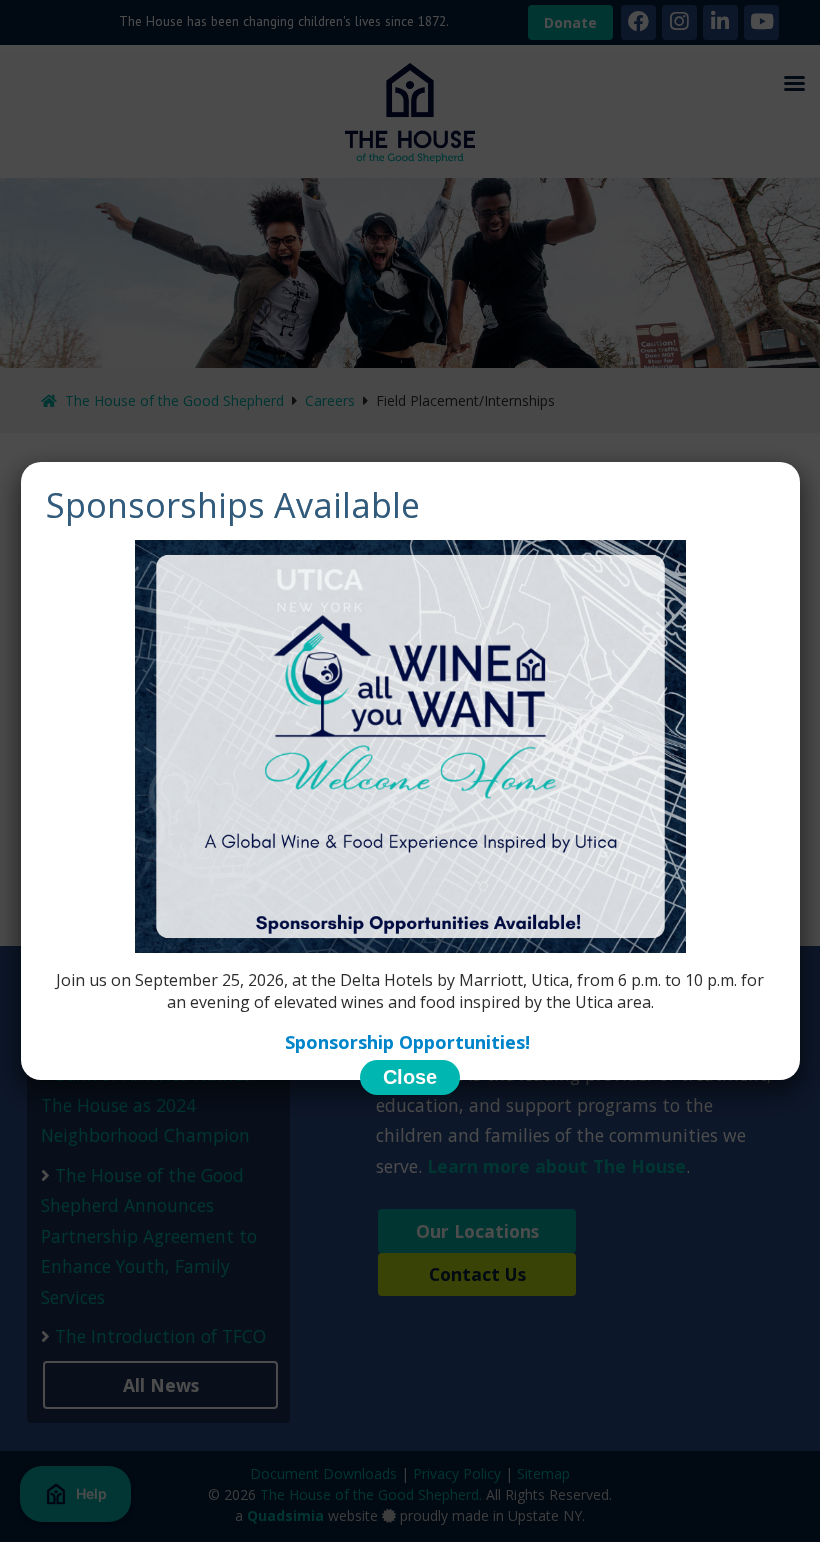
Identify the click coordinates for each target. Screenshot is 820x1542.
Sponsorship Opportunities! (410, 1042)
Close (410, 1077)
